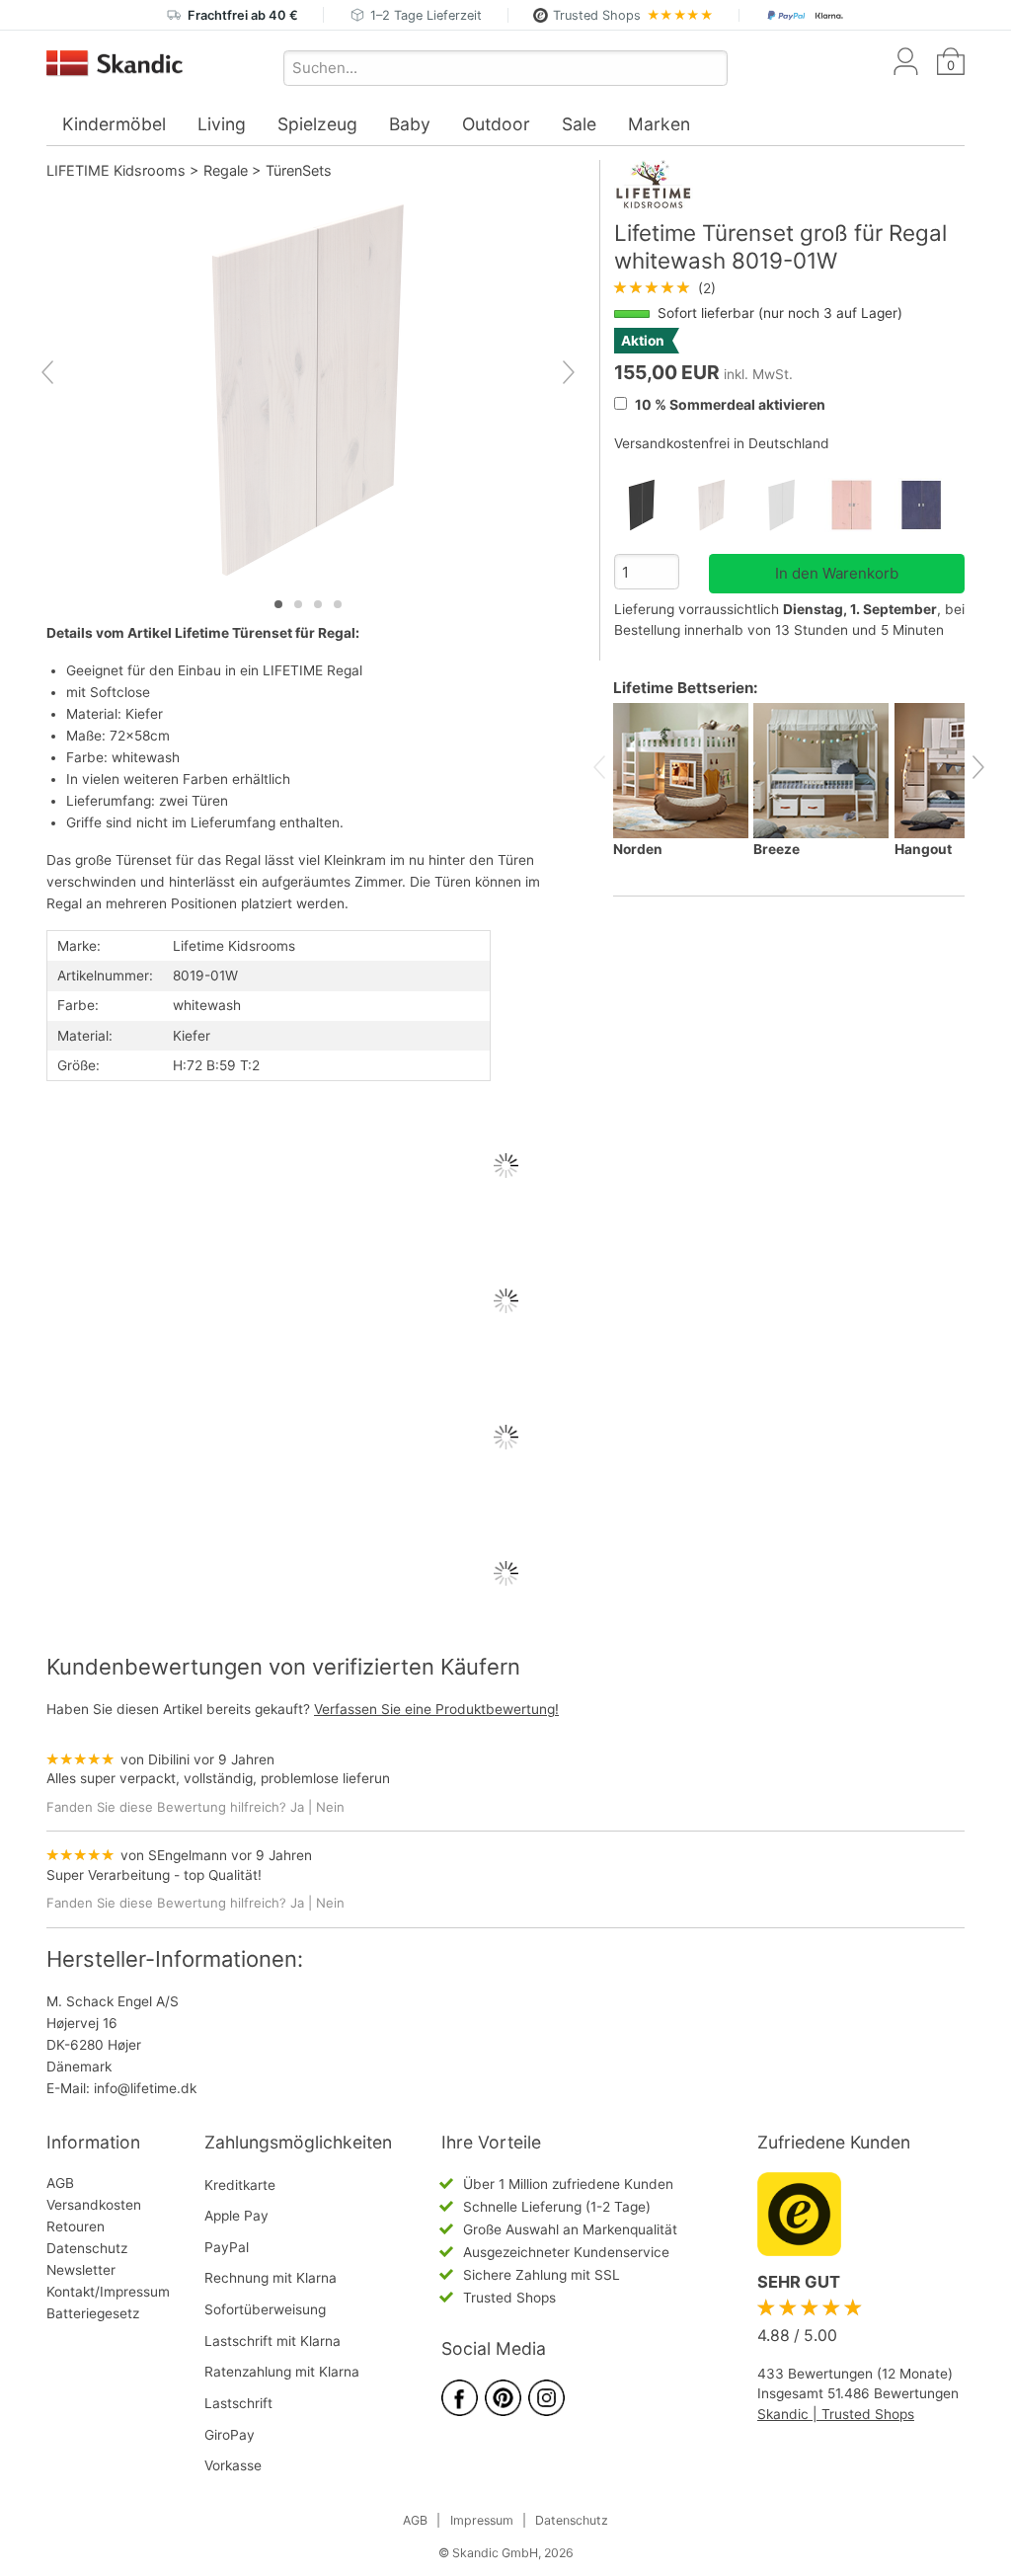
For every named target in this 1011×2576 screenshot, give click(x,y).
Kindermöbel (114, 124)
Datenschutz (87, 2248)
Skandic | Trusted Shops (836, 2414)
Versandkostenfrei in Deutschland (722, 443)
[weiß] (789, 505)
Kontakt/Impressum (108, 2292)
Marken (659, 124)
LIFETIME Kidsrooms (116, 170)
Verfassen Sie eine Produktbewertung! (436, 1709)
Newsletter (81, 2270)
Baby (410, 124)
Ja (297, 1807)
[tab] (278, 604)
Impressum (482, 2520)
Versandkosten (94, 2205)
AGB (60, 2183)
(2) (665, 288)
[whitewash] (719, 505)
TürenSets (299, 170)
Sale (579, 124)
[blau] (930, 505)
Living (222, 124)
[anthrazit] (649, 505)
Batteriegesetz (93, 2313)
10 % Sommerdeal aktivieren (729, 404)
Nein (330, 1807)
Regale (226, 170)
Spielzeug (317, 124)
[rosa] (859, 505)
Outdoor (496, 124)
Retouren (76, 2226)
